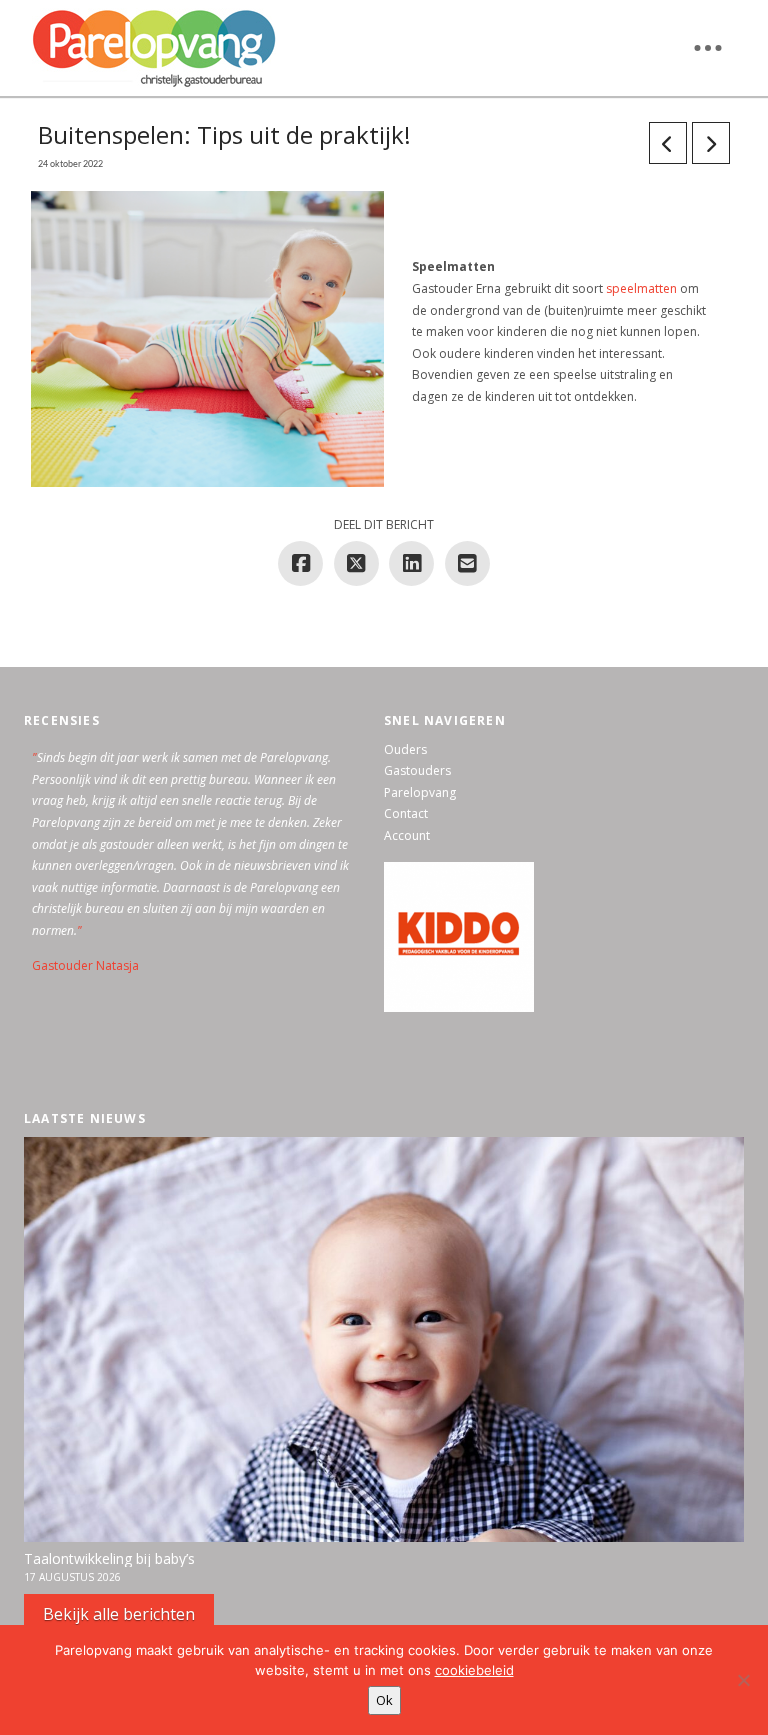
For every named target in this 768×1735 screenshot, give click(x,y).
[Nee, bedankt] (743, 1680)
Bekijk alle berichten (119, 1614)
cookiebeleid (474, 1670)
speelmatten (641, 288)
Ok (384, 1700)
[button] (708, 48)
